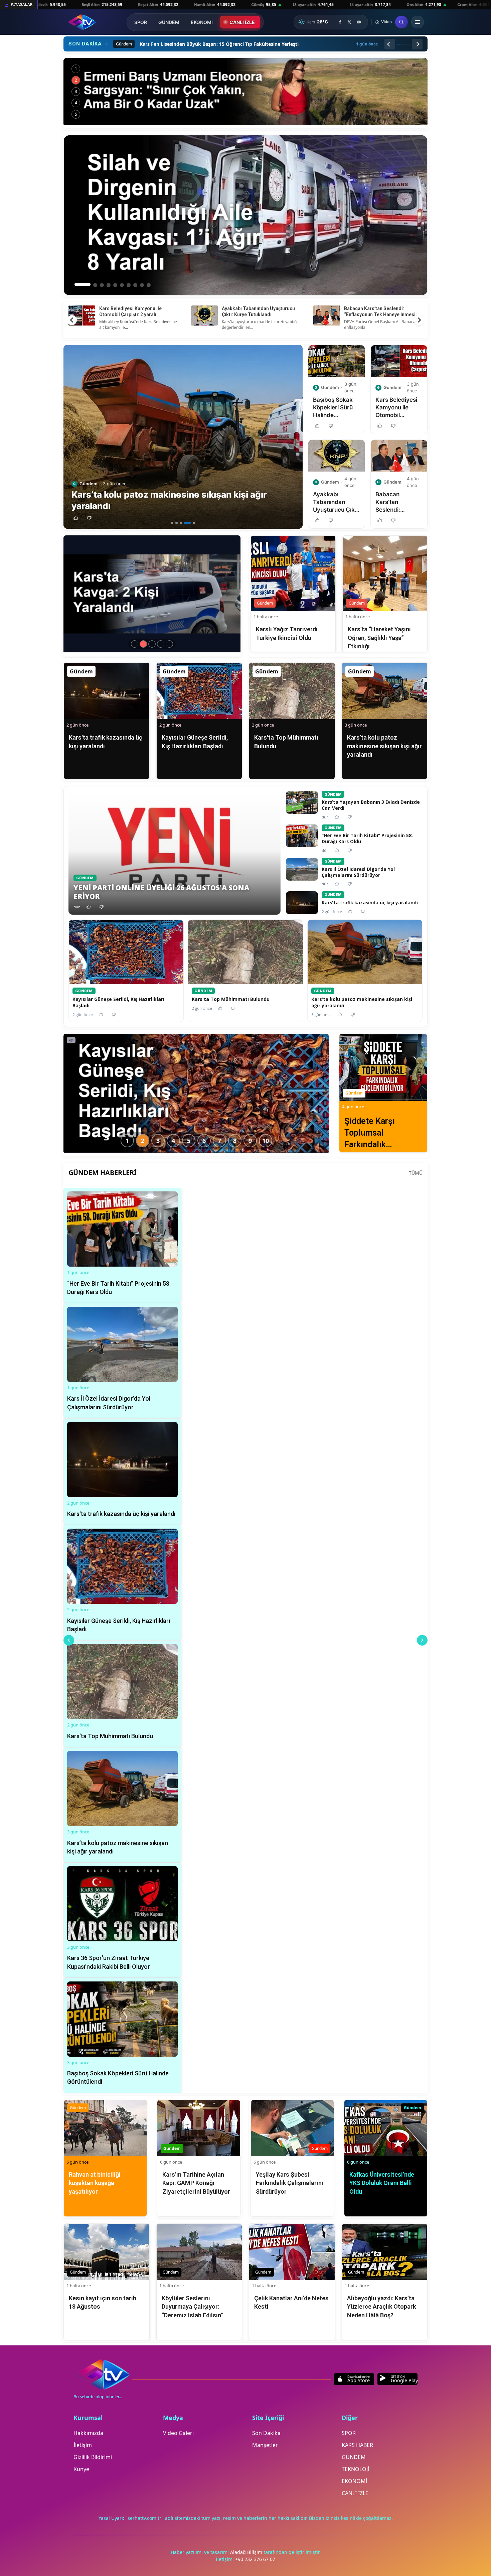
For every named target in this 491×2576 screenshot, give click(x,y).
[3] (181, 523)
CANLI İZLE (242, 22)
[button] (76, 518)
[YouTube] (359, 22)
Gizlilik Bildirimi (93, 2457)
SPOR (141, 22)
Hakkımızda (88, 2433)
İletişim (83, 2445)
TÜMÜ (416, 1173)
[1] (172, 523)
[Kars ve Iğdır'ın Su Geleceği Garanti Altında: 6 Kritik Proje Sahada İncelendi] (246, 92)
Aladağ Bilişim (247, 2552)
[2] (177, 523)
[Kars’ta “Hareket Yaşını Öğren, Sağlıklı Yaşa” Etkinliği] (169, 644)
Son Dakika (266, 2433)
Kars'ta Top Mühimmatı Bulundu (379, 308)
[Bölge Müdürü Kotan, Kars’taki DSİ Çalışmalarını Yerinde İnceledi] (135, 644)
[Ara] (401, 22)
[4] (185, 523)
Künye (81, 2469)
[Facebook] (340, 22)
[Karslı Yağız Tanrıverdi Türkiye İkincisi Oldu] (161, 644)
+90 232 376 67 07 (255, 2559)
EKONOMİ (202, 22)
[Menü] (418, 22)
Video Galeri (178, 2433)
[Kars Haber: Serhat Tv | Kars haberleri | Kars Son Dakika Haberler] (82, 22)
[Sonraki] (417, 44)
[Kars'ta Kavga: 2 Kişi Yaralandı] (143, 644)
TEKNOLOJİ (356, 2469)
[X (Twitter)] (349, 22)
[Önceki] (390, 44)
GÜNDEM (169, 22)
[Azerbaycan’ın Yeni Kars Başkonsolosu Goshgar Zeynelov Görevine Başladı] (152, 644)
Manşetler (265, 2445)
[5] (192, 523)
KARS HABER (357, 2445)
